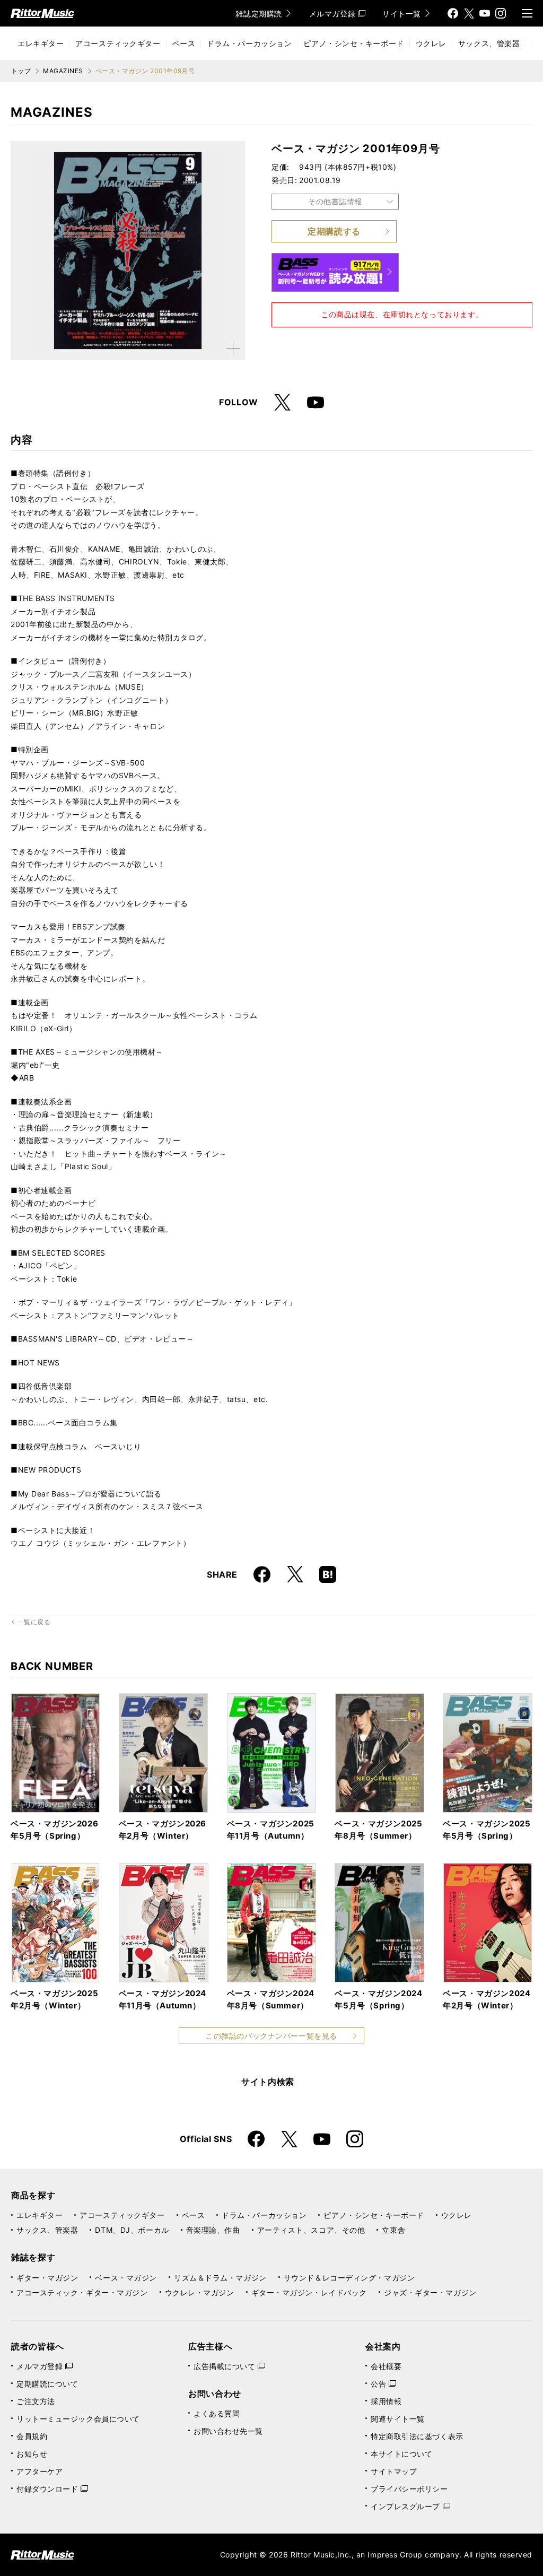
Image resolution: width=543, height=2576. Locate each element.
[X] (469, 13)
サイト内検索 (268, 2082)
